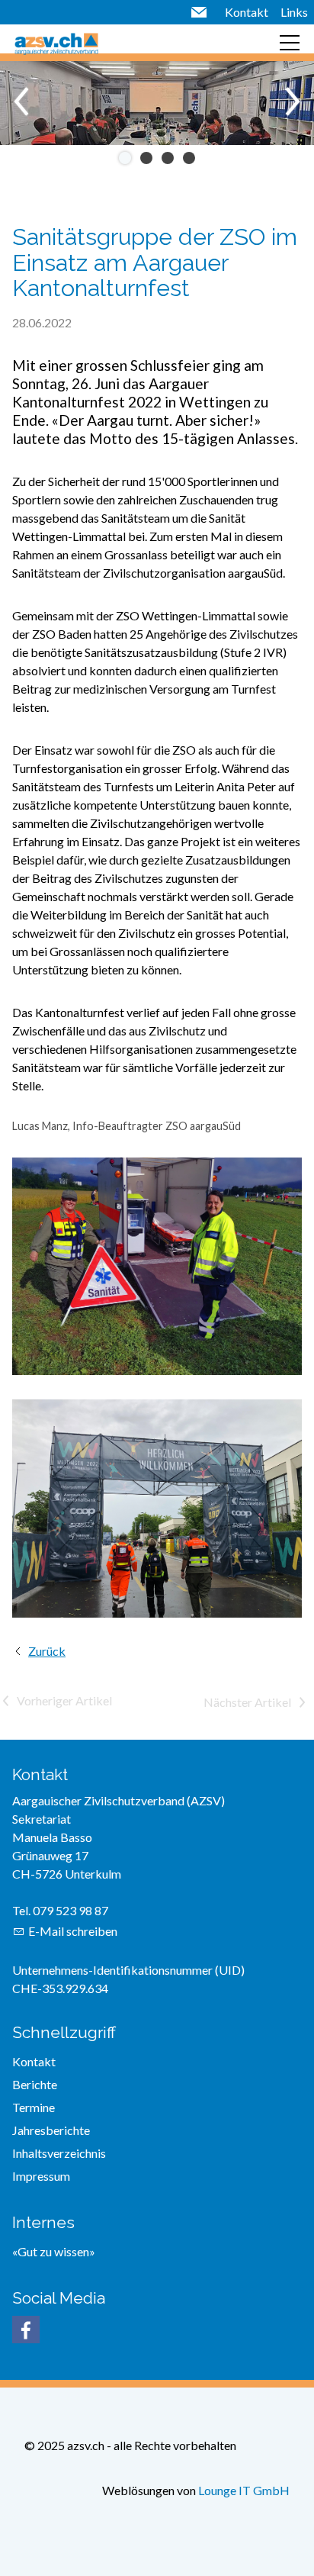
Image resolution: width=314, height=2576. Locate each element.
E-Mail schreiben (73, 1931)
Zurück (47, 1651)
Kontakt (247, 12)
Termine (34, 2107)
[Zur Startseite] (56, 43)
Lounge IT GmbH (244, 2490)
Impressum (41, 2176)
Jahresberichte (51, 2130)
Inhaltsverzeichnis (59, 2153)
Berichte (35, 2084)
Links (294, 12)
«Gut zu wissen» (54, 2251)
